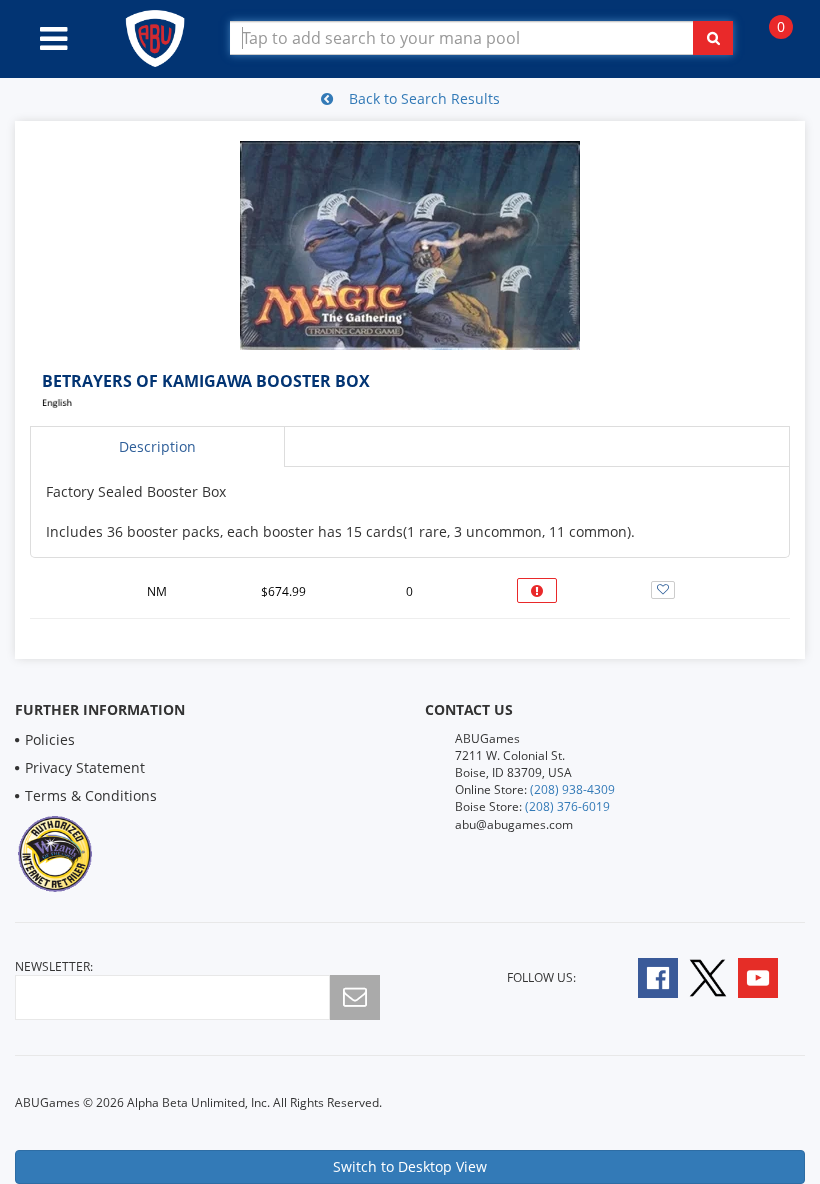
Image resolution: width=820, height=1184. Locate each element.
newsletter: (54, 966)
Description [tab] (157, 446)
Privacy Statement (85, 767)
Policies (50, 739)
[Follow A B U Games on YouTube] (771, 976)
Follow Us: (541, 977)
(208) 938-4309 (572, 789)
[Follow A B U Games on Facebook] (644, 976)
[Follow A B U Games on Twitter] (708, 976)
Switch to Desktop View (410, 1166)
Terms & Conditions (91, 795)
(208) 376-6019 (567, 806)
